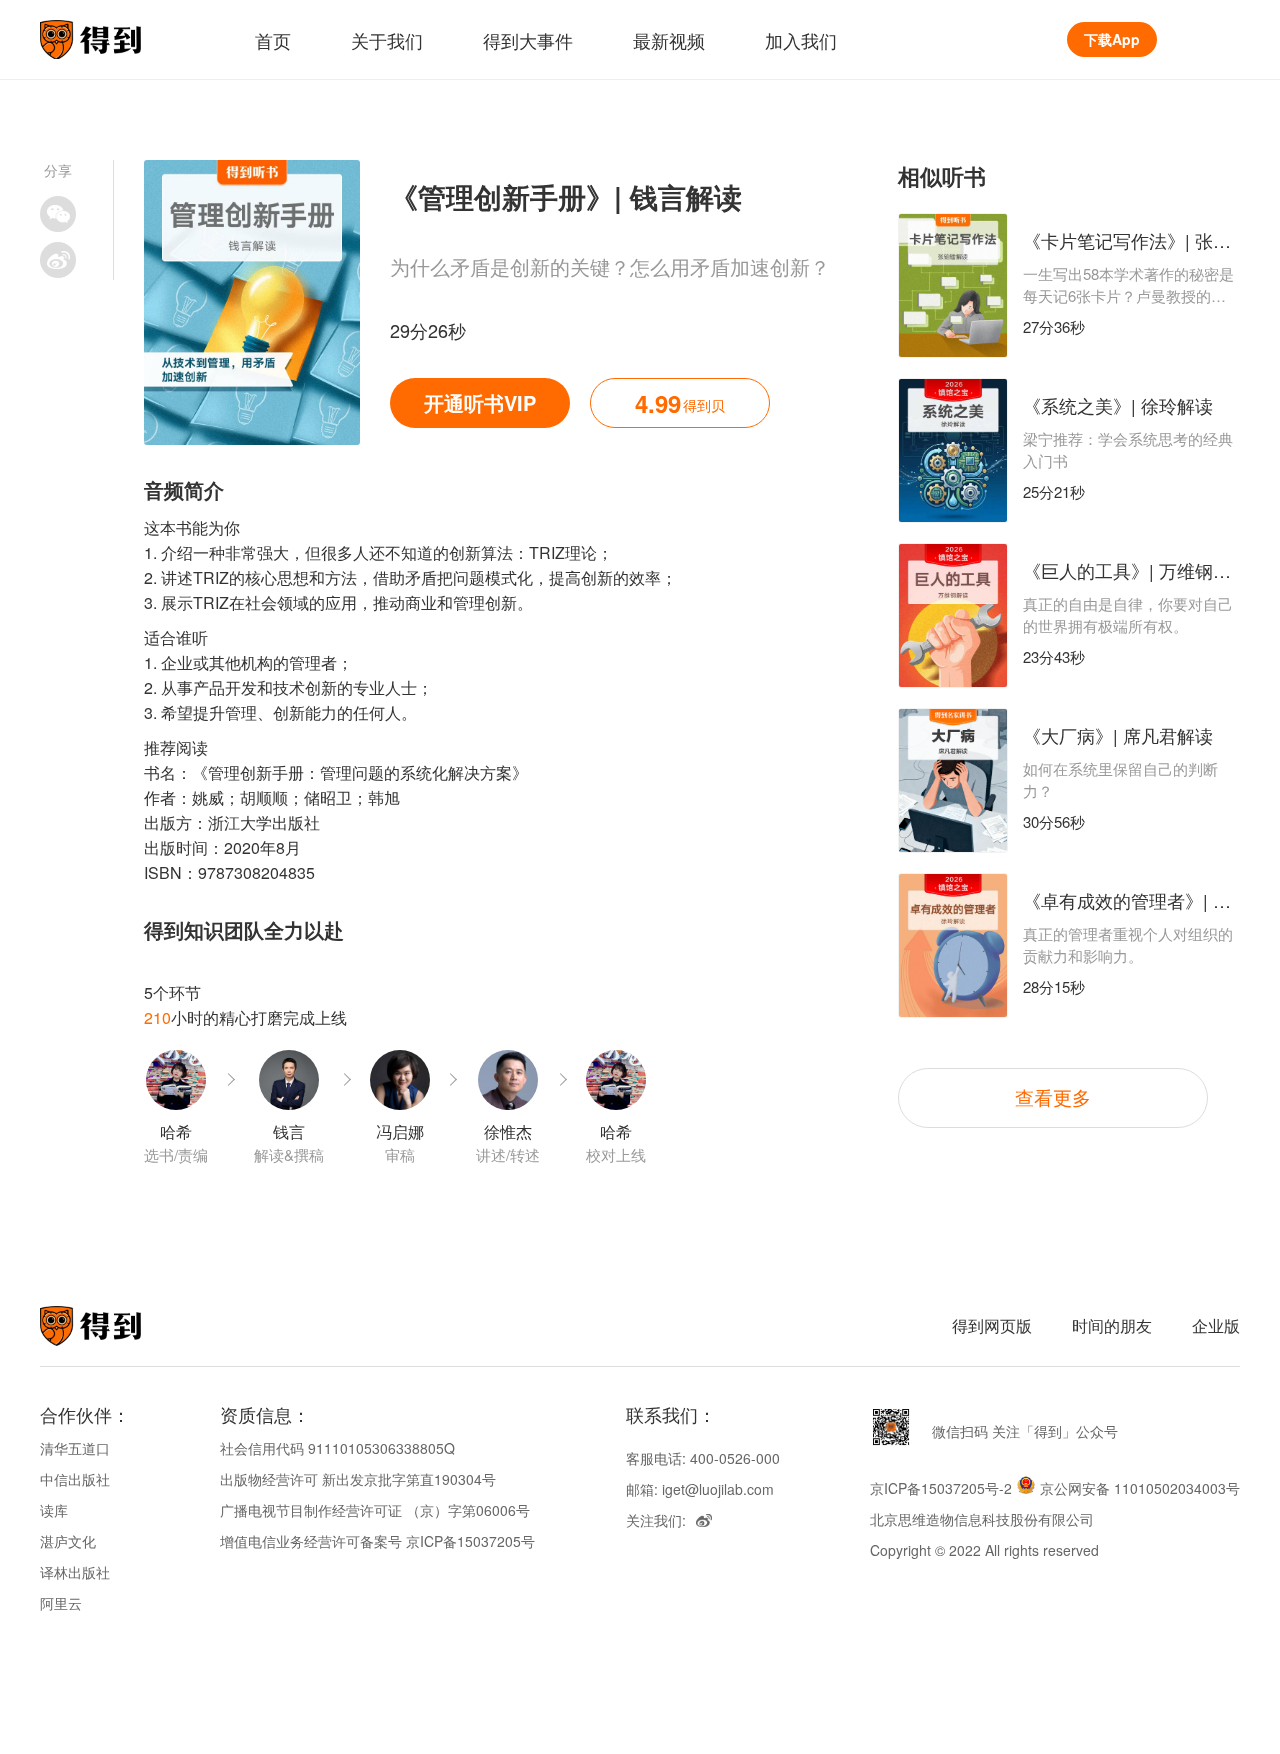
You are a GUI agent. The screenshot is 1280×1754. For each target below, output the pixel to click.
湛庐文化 (68, 1541)
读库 (54, 1510)
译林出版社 (75, 1572)
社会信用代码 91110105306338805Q (337, 1448)
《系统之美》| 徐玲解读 (1118, 405)
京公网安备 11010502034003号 (1140, 1488)
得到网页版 (992, 1325)
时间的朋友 (1112, 1325)
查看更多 (1053, 1096)
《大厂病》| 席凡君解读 (1118, 735)
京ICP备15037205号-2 (941, 1488)
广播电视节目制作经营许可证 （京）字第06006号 (375, 1510)
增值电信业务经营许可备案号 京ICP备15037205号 (377, 1541)
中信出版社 (75, 1479)
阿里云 (61, 1603)
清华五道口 (75, 1448)
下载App (1112, 39)
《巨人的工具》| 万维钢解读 (1136, 570)
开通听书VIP (480, 402)
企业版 (1216, 1325)
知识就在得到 (117, 1326)
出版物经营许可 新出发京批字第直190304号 (358, 1479)
